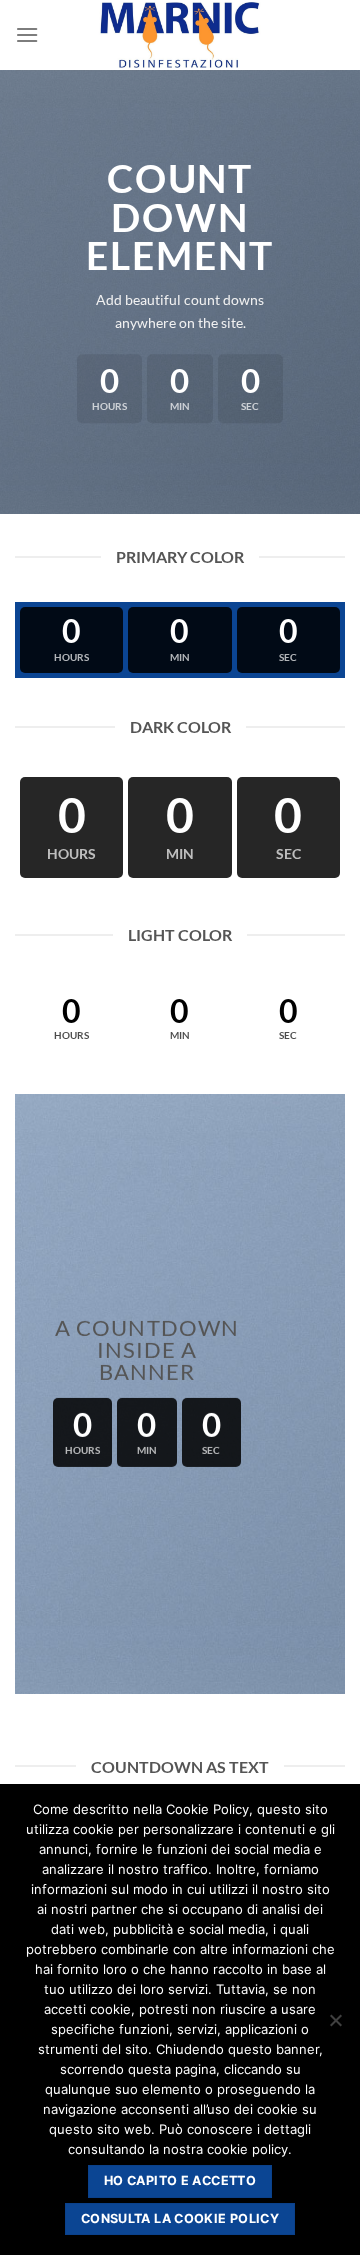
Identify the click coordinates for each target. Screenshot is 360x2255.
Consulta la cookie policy (180, 2218)
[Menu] (27, 34)
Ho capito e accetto (180, 2180)
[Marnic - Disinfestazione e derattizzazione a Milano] (180, 34)
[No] (335, 2026)
